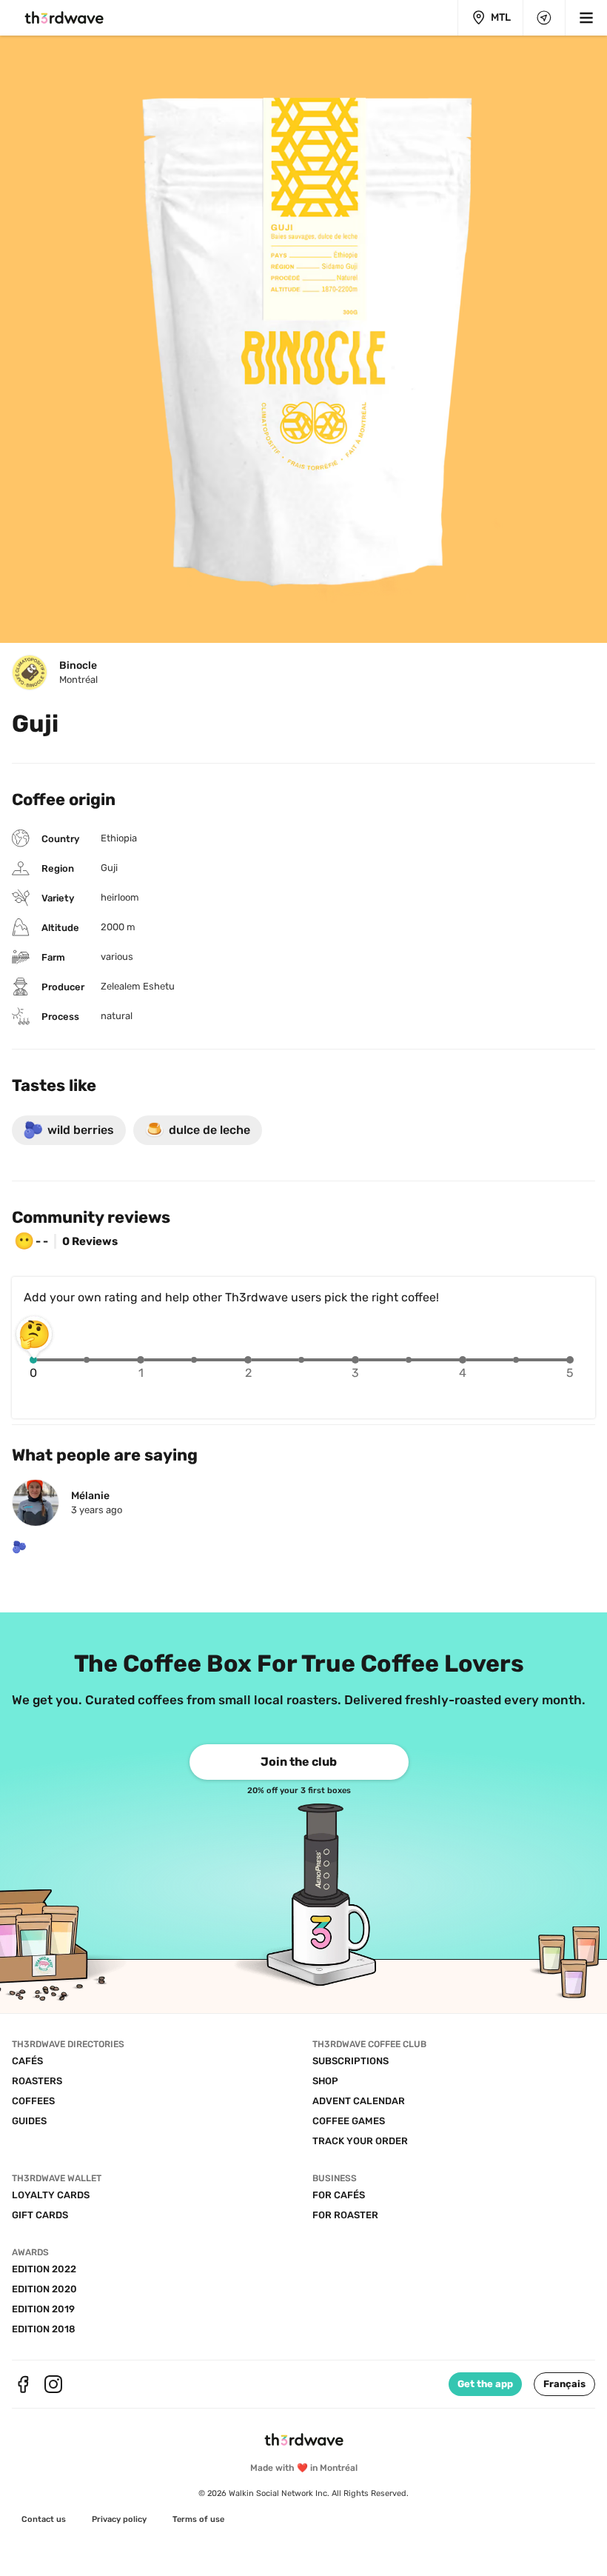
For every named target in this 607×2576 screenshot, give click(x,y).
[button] (564, 2384)
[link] (299, 1762)
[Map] (544, 18)
